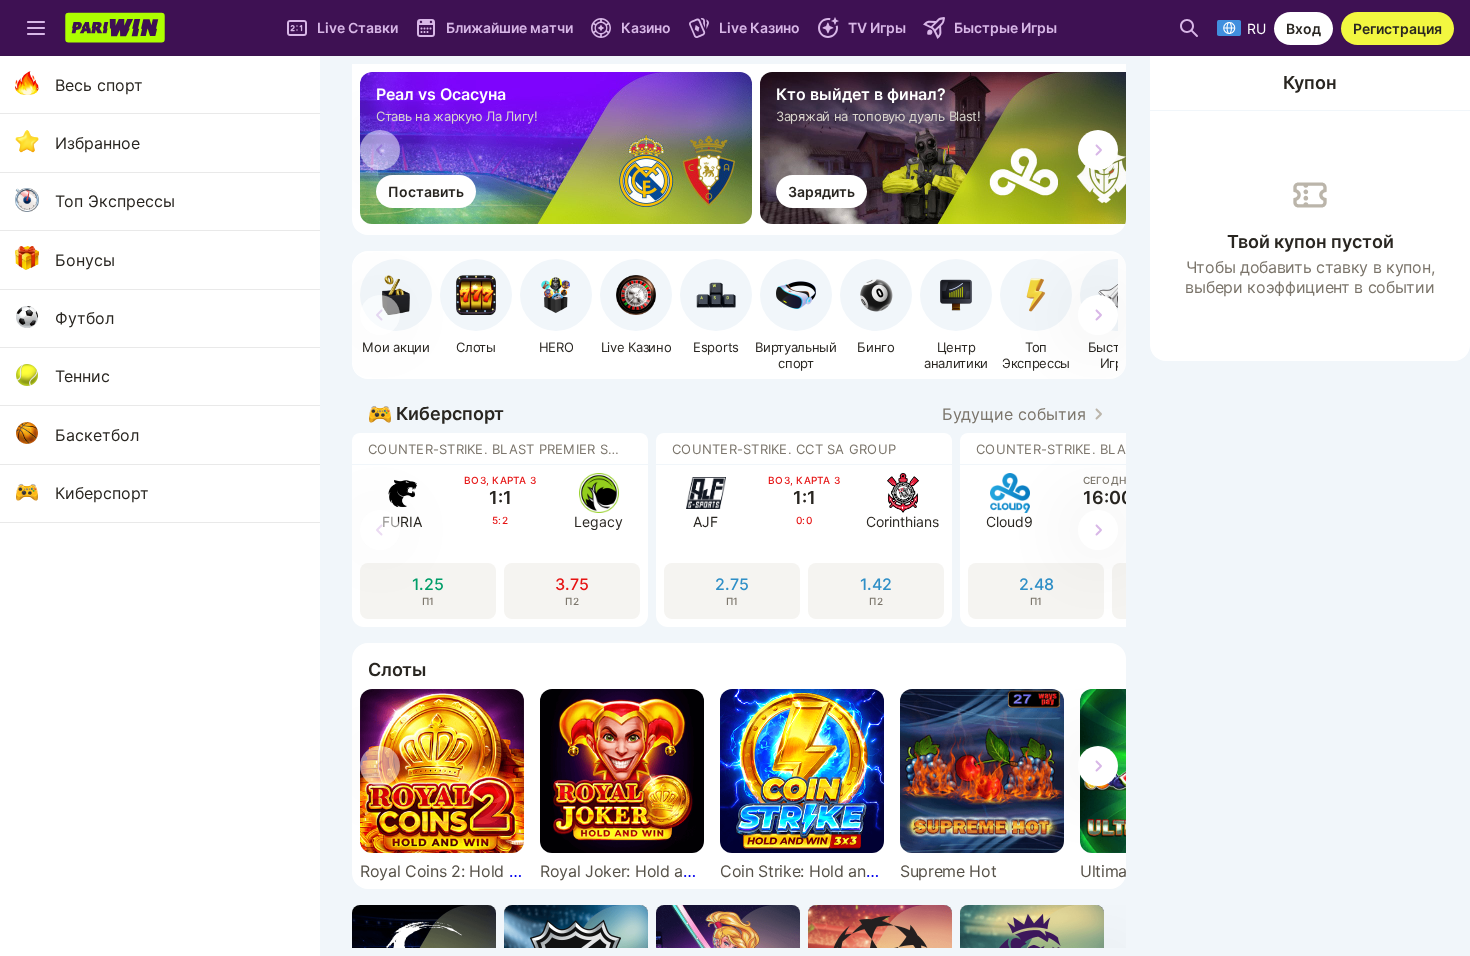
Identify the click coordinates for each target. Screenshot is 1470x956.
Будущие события (1014, 414)
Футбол (84, 318)
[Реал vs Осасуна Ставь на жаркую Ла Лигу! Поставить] (560, 218)
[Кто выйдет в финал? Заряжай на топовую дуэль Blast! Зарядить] (960, 218)
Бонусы (85, 260)
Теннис (82, 376)
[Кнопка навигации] (36, 28)
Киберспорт (102, 493)
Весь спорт (99, 85)
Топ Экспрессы (115, 201)
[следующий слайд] (1098, 150)
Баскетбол (97, 435)
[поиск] (1189, 28)
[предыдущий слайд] (380, 150)
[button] (556, 307)
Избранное (97, 143)
